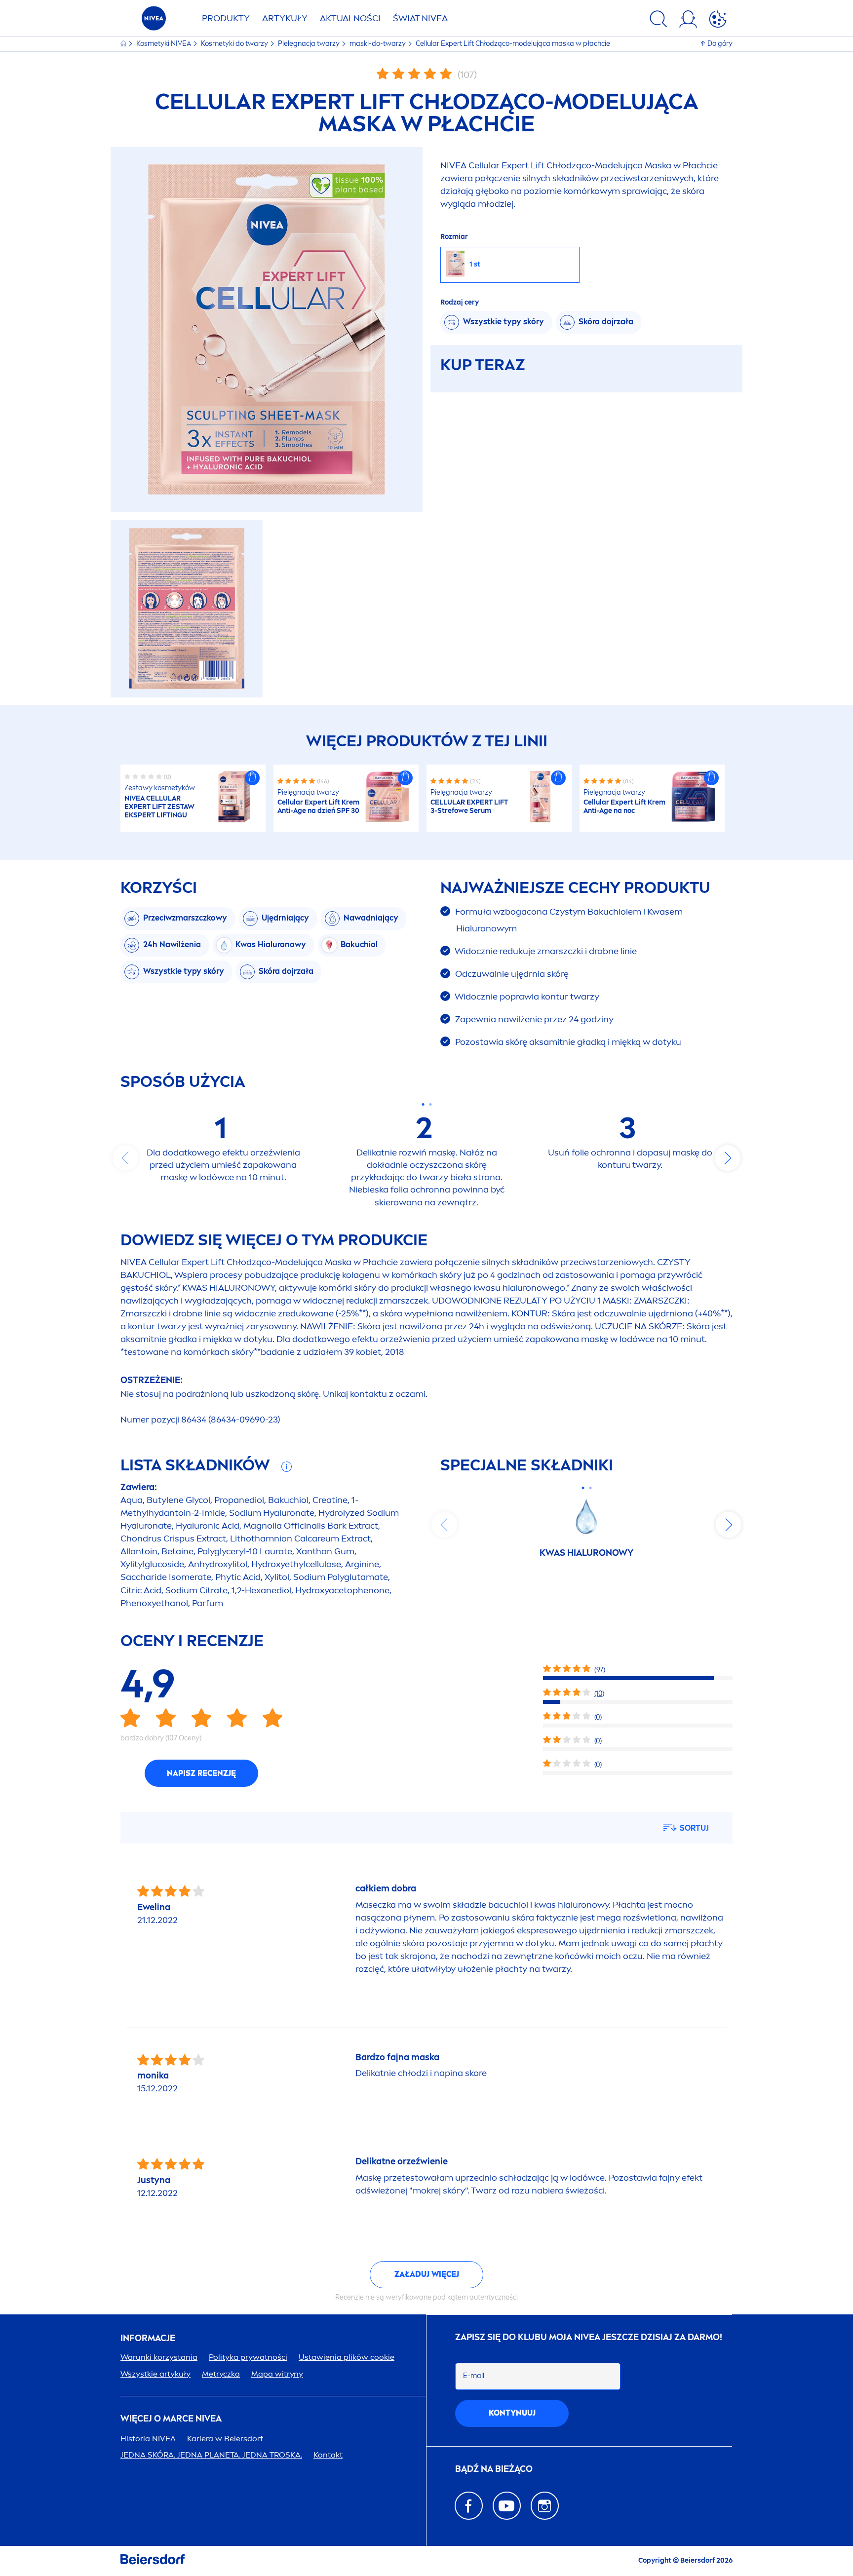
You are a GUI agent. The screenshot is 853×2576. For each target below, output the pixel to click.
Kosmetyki (164, 44)
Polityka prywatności (248, 2357)
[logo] (154, 21)
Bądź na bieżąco (494, 2469)
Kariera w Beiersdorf (225, 2439)
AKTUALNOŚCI (350, 18)
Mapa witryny (277, 2374)
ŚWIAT (420, 18)
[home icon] (124, 44)
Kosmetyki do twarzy (235, 44)
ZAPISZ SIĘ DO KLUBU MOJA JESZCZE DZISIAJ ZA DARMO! (589, 2337)
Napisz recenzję (201, 1773)
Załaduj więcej (427, 2274)
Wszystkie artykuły (155, 2374)
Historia (148, 2439)
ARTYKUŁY (285, 18)
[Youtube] (507, 2506)
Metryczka (221, 2374)
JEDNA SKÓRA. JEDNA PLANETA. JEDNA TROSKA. (211, 2455)
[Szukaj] (659, 21)
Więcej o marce (171, 2419)
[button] (252, 778)
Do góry (720, 44)
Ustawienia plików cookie (347, 2357)
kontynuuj (512, 2413)
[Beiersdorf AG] (153, 2561)
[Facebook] (469, 2506)
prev (125, 1158)
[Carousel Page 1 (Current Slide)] (423, 1104)
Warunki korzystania (159, 2357)
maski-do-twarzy (378, 44)
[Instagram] (545, 2506)
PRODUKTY (226, 18)
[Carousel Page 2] (430, 1104)
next (728, 1158)
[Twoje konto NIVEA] (688, 21)
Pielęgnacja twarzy (310, 44)
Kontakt (328, 2455)
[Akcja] (718, 21)
